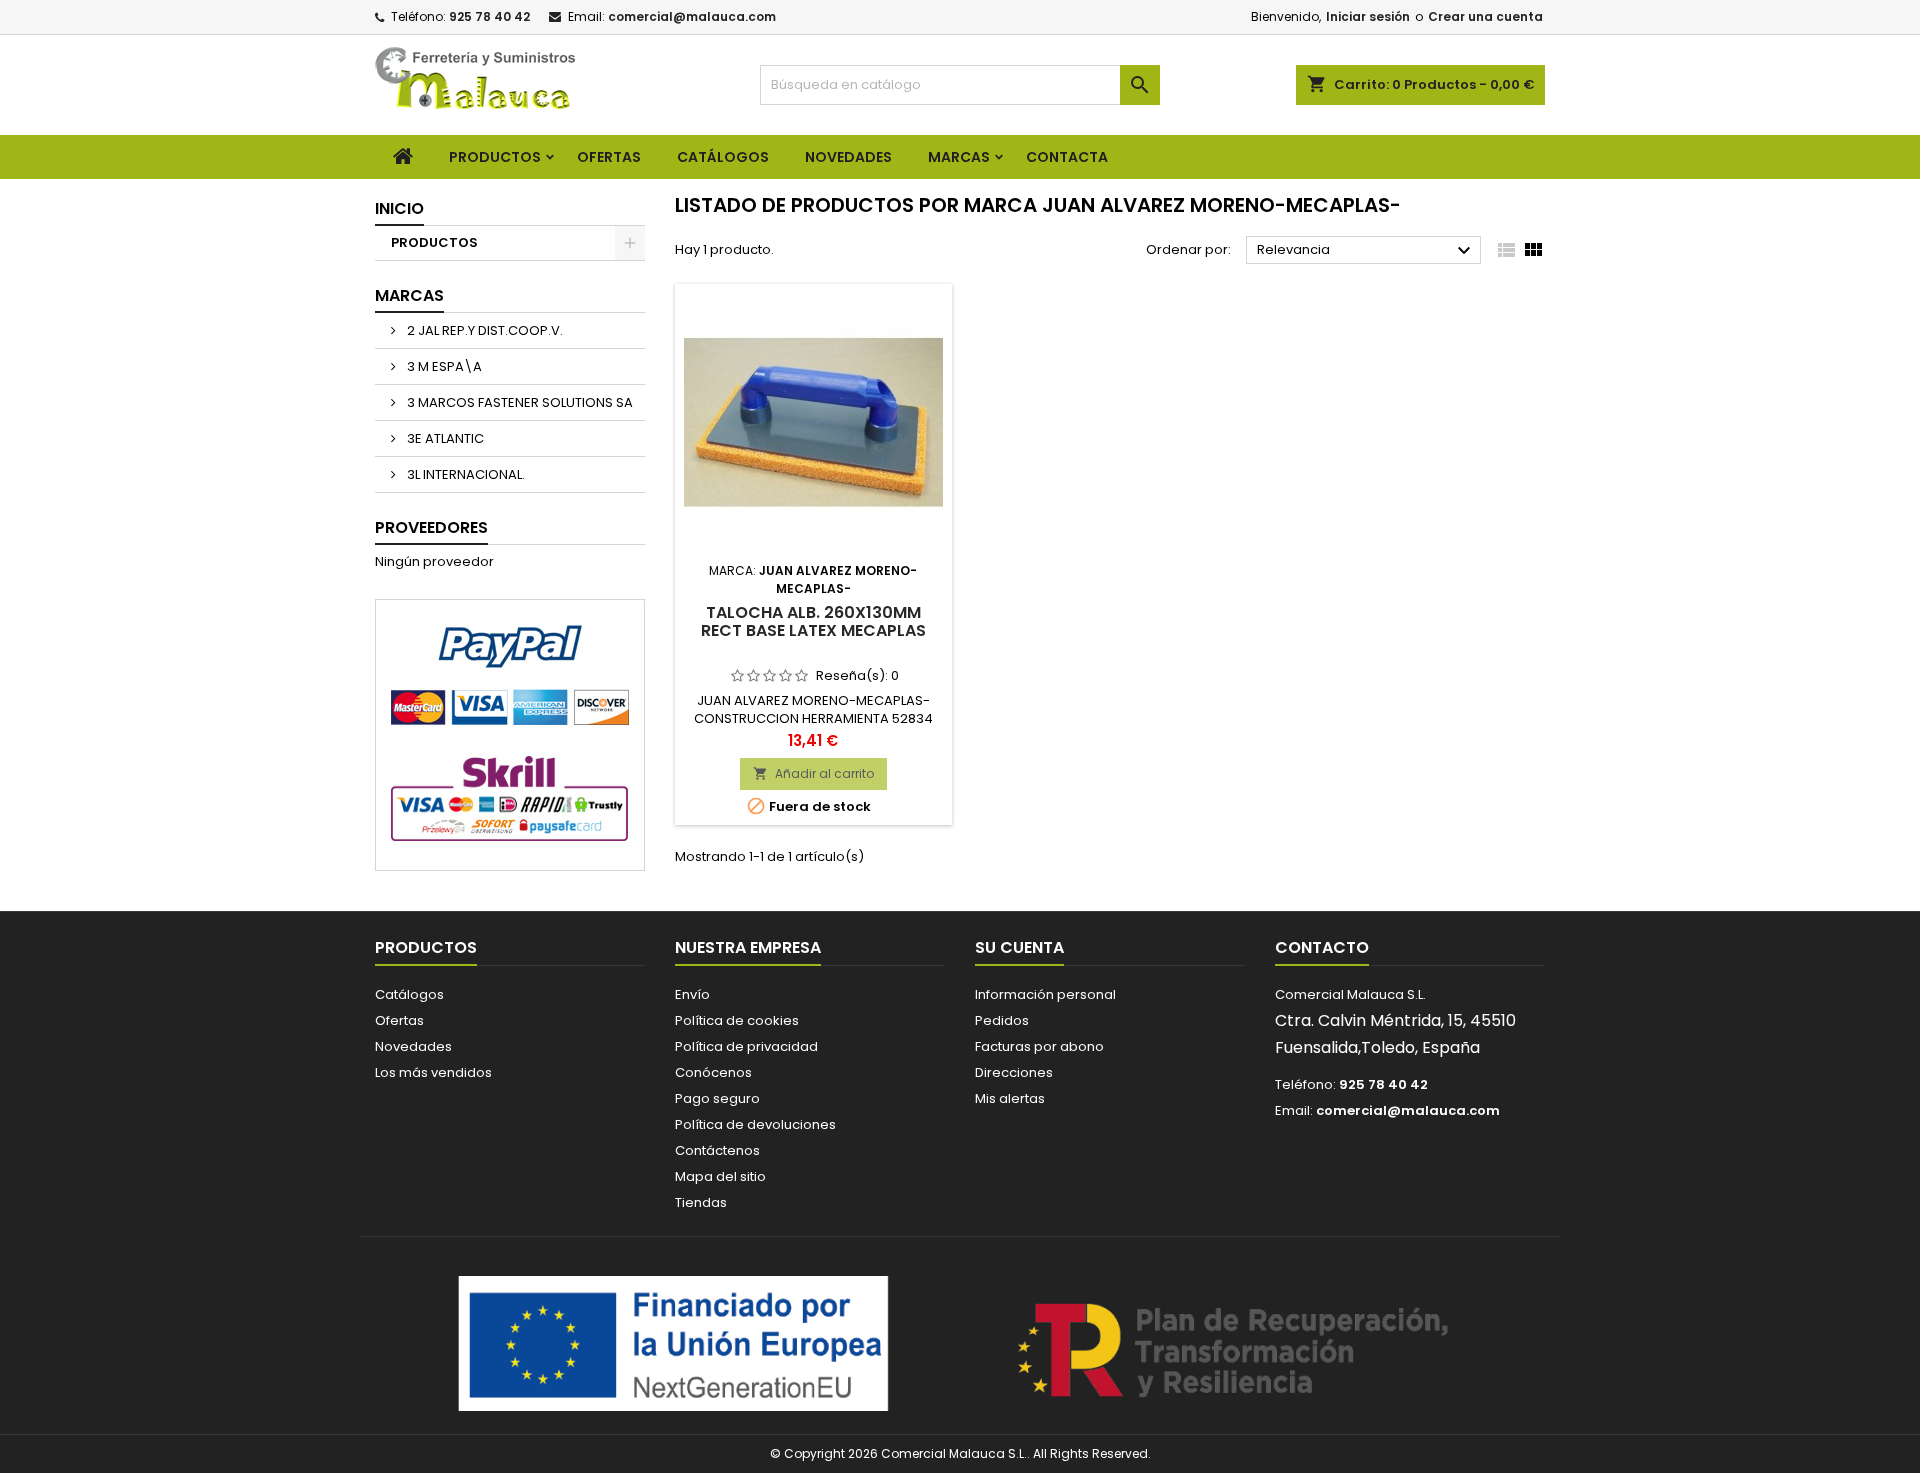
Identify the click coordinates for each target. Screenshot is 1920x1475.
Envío (692, 994)
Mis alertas (1010, 1098)
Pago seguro (717, 1098)
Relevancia (1366, 251)
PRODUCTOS (495, 157)
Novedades (413, 1046)
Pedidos (1002, 1020)
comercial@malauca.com (692, 16)
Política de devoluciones (755, 1124)
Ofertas (399, 1020)
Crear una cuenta (1485, 16)
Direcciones (1014, 1072)
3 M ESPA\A (443, 366)
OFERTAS (609, 157)
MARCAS (959, 157)
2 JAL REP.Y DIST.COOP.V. (483, 330)
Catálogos (723, 157)
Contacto (1322, 947)
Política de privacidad (746, 1046)
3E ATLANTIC (444, 438)
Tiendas (701, 1202)
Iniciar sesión (1368, 16)
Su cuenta (1019, 947)
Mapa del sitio (720, 1176)
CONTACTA (1067, 157)
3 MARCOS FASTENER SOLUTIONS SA (518, 402)
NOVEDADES (848, 157)
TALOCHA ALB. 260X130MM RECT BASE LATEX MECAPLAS (813, 621)
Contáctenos (717, 1150)
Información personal (1045, 994)
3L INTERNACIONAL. (464, 474)
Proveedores (431, 527)
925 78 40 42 (489, 16)
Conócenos (713, 1072)
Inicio (399, 208)
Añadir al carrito (813, 773)
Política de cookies (737, 1020)
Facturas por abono (1039, 1046)
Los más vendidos (433, 1072)
